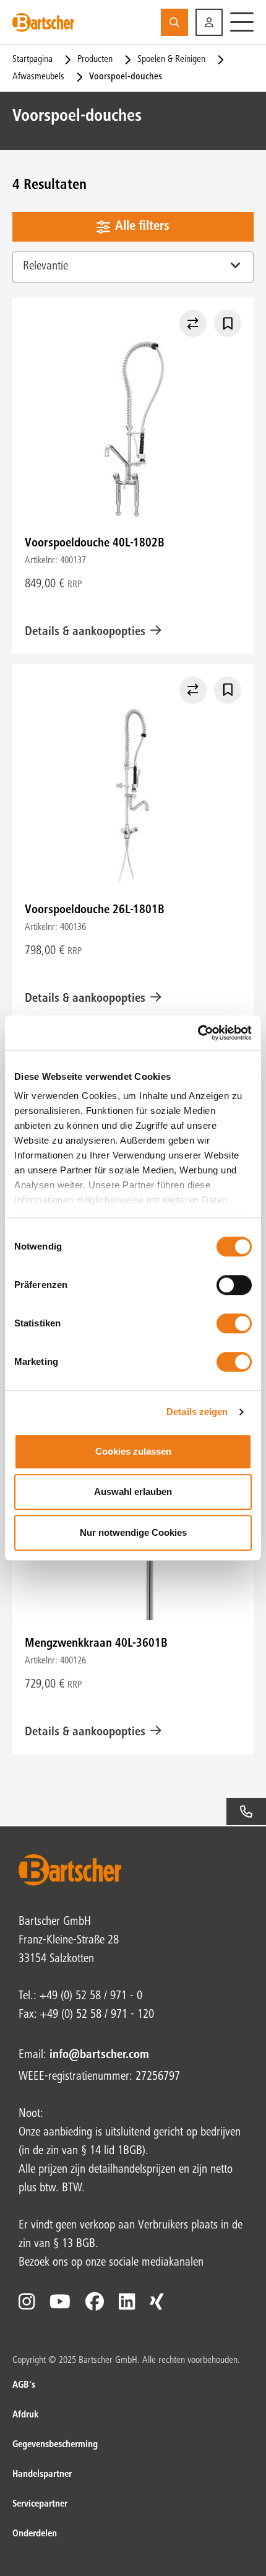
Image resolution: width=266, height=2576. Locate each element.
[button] (209, 22)
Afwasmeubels (38, 77)
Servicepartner (40, 2504)
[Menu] (242, 22)
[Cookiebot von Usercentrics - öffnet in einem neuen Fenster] (198, 1033)
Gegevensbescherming (55, 2445)
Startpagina (32, 59)
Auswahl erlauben (133, 1492)
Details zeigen (197, 1412)
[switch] (234, 1285)
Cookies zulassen (133, 1451)
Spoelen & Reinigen (171, 59)
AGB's (24, 2385)
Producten (95, 59)
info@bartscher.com (99, 2056)
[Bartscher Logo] (43, 22)
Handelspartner (42, 2474)
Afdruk (25, 2415)
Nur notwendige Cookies (133, 1532)
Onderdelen (35, 2534)
